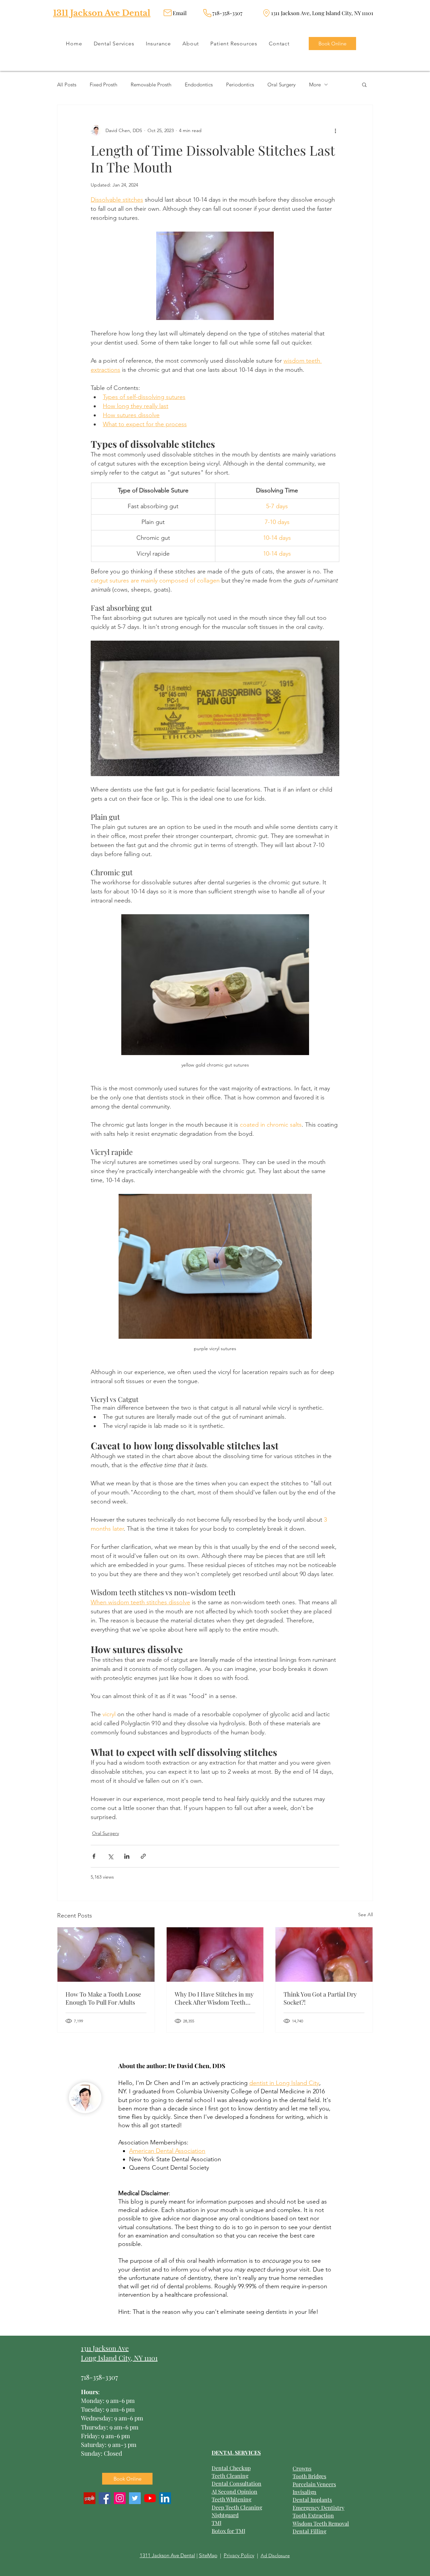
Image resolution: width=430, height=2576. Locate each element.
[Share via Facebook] (94, 1856)
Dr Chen (157, 2083)
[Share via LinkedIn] (127, 1856)
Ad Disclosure (275, 2555)
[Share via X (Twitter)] (110, 1856)
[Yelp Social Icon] (90, 2498)
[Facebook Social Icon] (105, 2498)
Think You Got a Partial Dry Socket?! (320, 1998)
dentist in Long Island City (284, 2083)
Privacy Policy (239, 2555)
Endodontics (199, 85)
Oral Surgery (282, 85)
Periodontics (240, 85)
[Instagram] (120, 2498)
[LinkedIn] (165, 2498)
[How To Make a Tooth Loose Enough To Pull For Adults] (106, 1955)
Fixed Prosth (103, 85)
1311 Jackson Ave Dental (102, 13)
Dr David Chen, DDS (197, 2066)
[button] (364, 84)
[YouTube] (150, 2498)
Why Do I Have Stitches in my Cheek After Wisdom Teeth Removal (214, 1998)
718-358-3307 (99, 2377)
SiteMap (208, 2555)
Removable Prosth (151, 85)
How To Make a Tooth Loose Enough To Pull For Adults (103, 1998)
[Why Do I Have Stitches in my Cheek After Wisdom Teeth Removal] (215, 1955)
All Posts (67, 85)
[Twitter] (135, 2498)
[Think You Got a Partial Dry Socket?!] (324, 1955)
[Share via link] (143, 1856)
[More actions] (335, 130)
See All (365, 1915)
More (315, 85)
